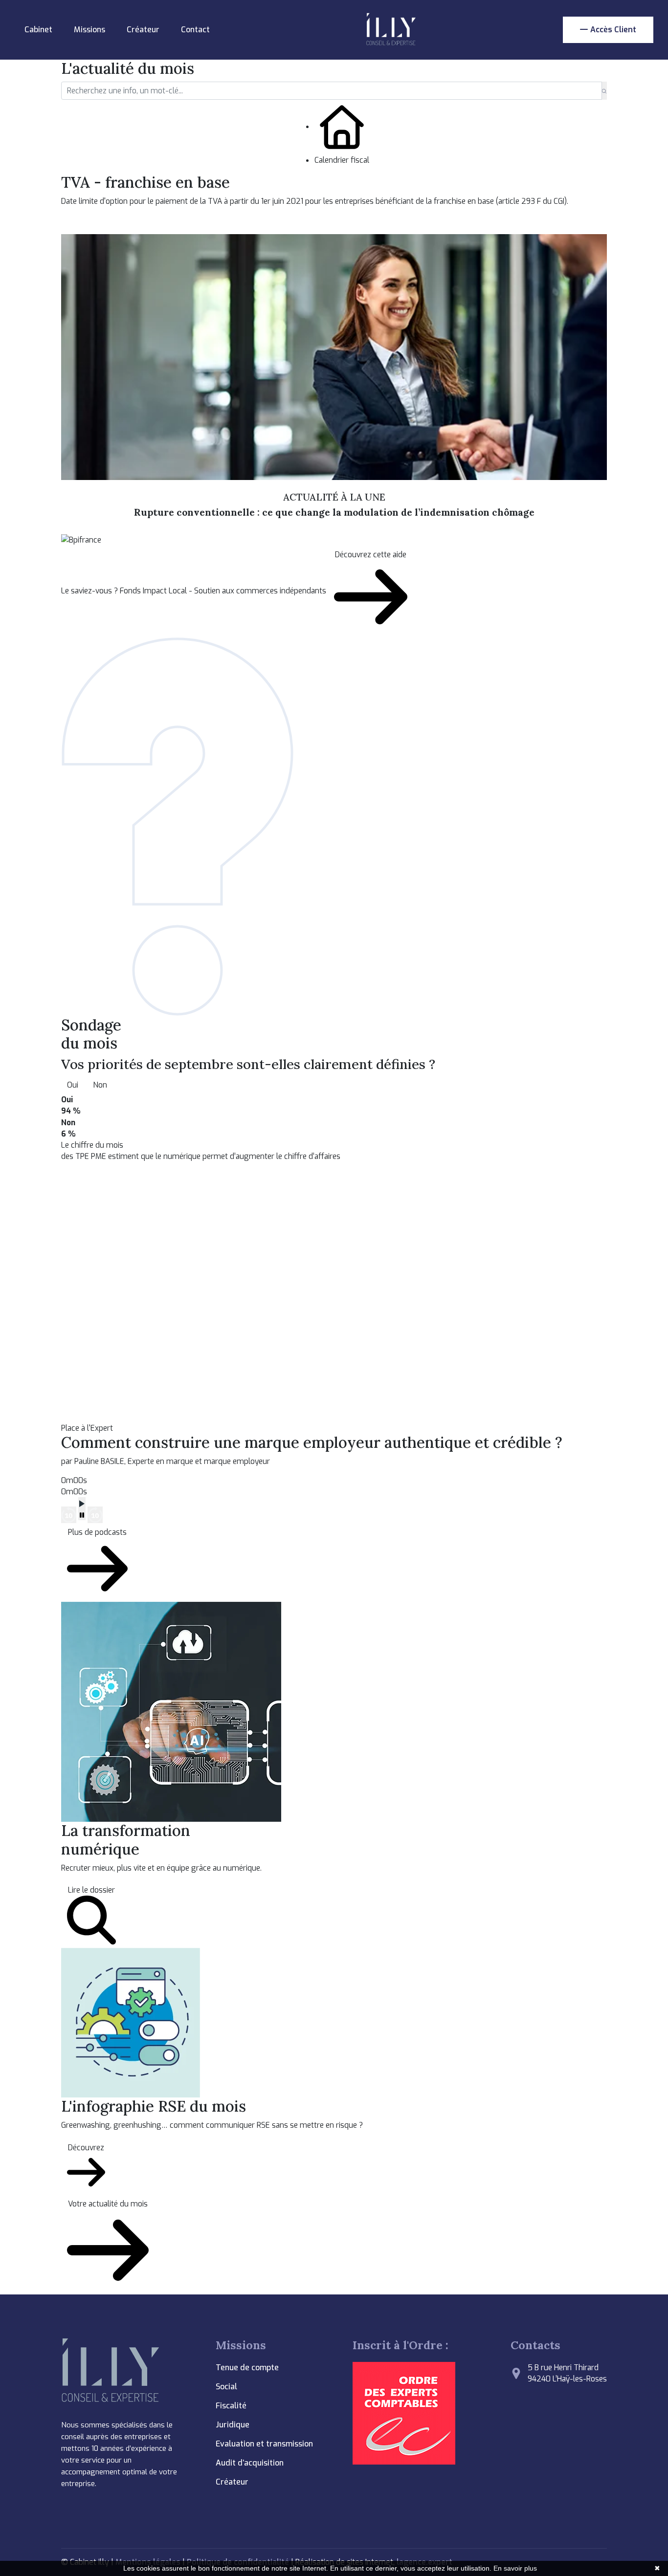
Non (100, 1085)
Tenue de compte (247, 2368)
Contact (195, 30)
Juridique (233, 2425)
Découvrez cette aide (371, 555)
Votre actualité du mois (108, 2204)
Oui (73, 1085)
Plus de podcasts (97, 1532)
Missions (89, 30)
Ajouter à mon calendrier (118, 224)
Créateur (143, 30)
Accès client (613, 30)
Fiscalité (231, 2406)
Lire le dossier (91, 1890)
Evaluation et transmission (264, 2444)
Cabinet (38, 30)
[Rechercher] (604, 91)
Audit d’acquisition (250, 2463)
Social (226, 2387)
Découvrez (86, 2148)
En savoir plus (515, 2568)
